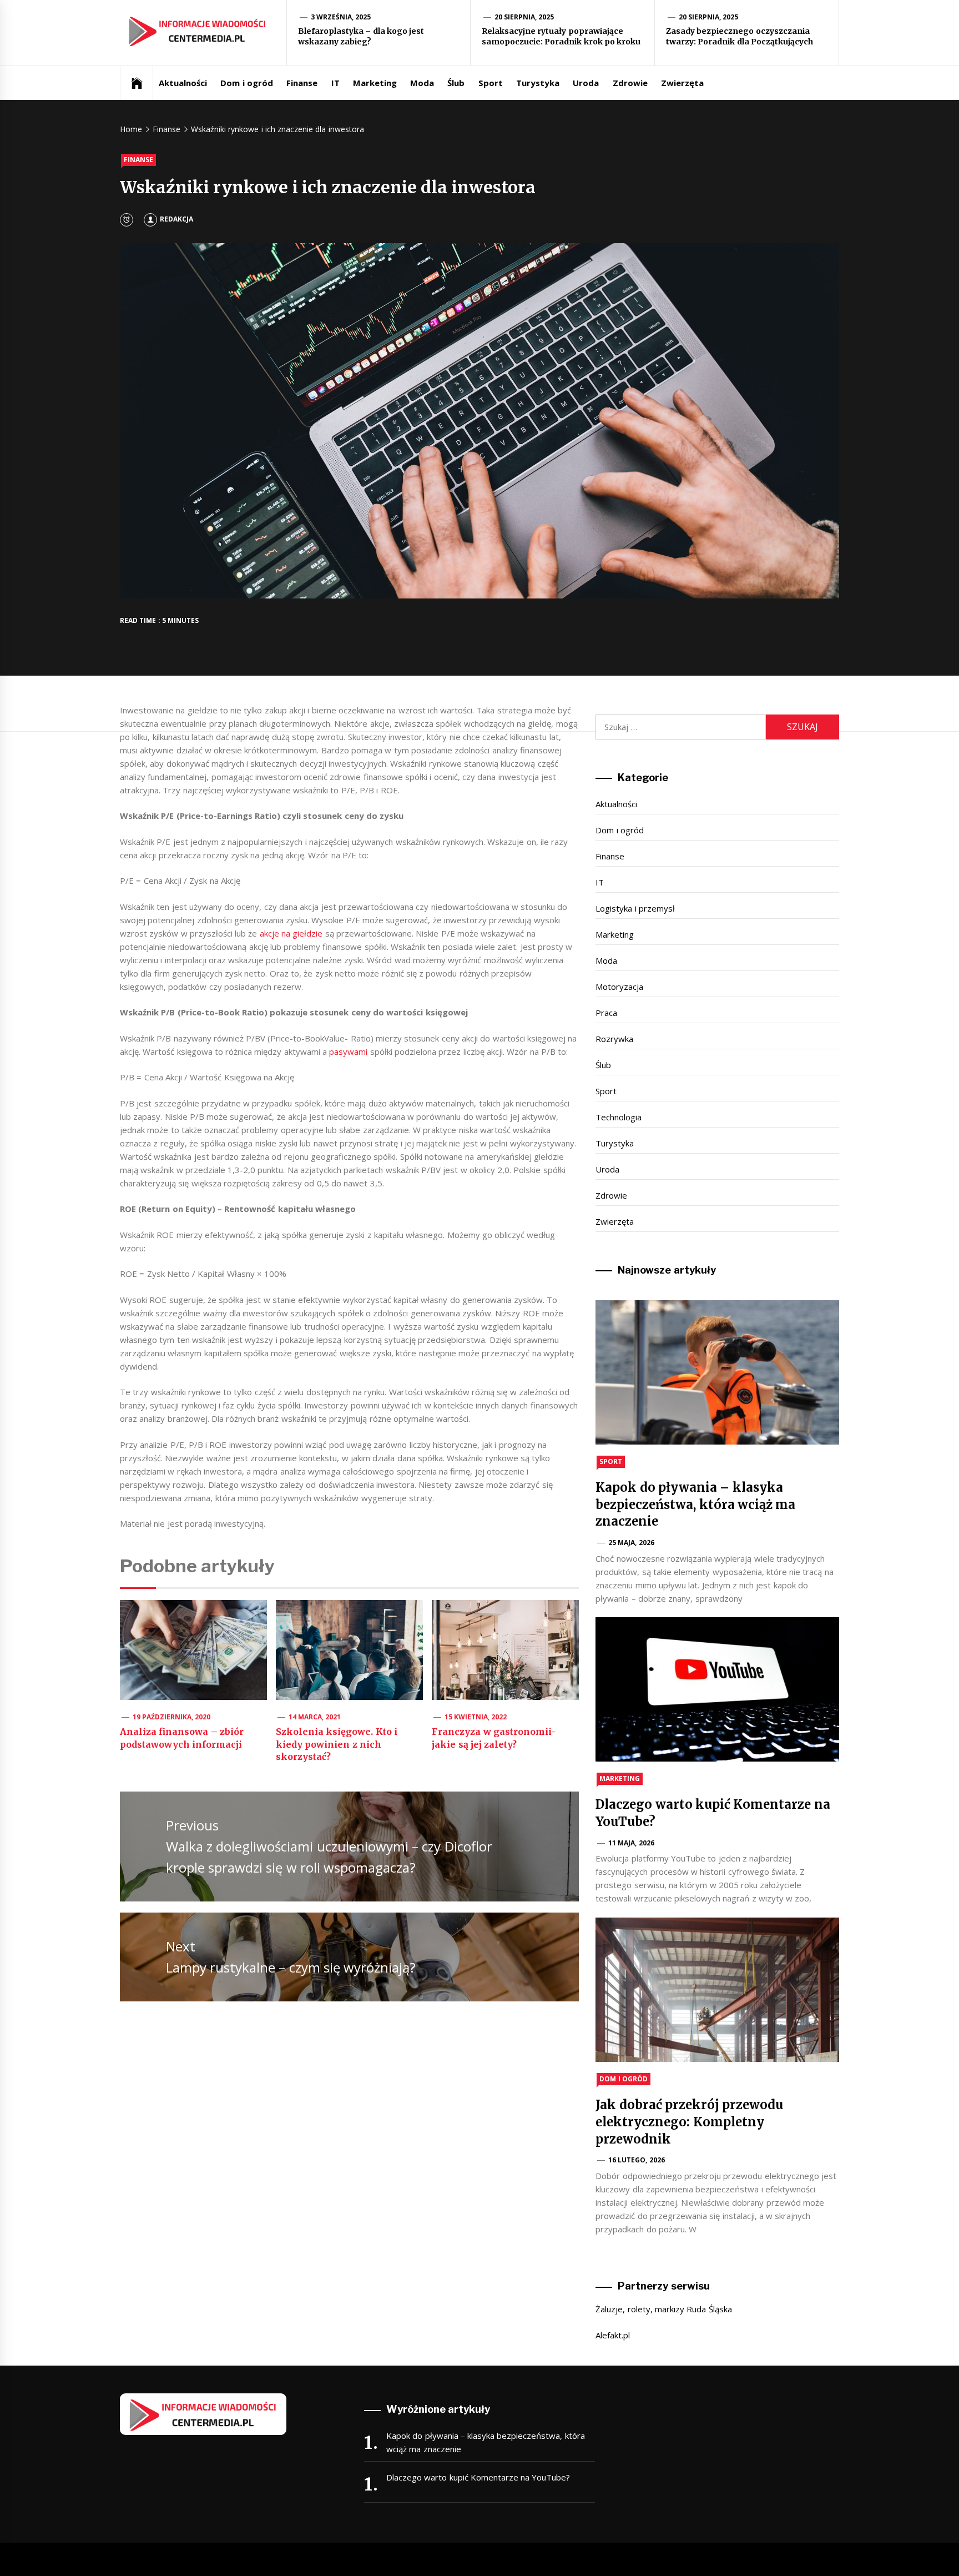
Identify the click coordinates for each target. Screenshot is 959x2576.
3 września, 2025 (341, 17)
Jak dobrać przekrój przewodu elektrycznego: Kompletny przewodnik (689, 2122)
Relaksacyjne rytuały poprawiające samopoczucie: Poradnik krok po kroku (561, 37)
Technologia (619, 1117)
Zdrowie (630, 83)
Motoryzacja (619, 987)
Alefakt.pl (613, 2335)
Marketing (375, 83)
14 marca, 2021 (315, 1717)
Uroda (586, 83)
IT (335, 83)
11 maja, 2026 (631, 1843)
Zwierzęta (682, 83)
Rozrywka (614, 1039)
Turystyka (538, 83)
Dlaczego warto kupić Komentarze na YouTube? (478, 2477)
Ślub (456, 83)
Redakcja (176, 219)
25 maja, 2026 (631, 1543)
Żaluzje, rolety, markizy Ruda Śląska (663, 2309)
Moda (422, 83)
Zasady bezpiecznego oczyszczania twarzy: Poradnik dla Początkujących (740, 37)
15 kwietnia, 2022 (476, 1717)
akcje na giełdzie (291, 933)
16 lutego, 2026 (637, 2160)
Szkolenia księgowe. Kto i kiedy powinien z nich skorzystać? (337, 1744)
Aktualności (183, 83)
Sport (491, 83)
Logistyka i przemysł (635, 908)
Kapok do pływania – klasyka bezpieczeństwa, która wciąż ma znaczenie (695, 1505)
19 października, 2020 (172, 1717)
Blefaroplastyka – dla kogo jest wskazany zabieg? (361, 37)
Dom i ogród (247, 83)
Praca (606, 1013)
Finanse (302, 83)
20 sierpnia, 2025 (524, 17)
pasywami (348, 1051)
